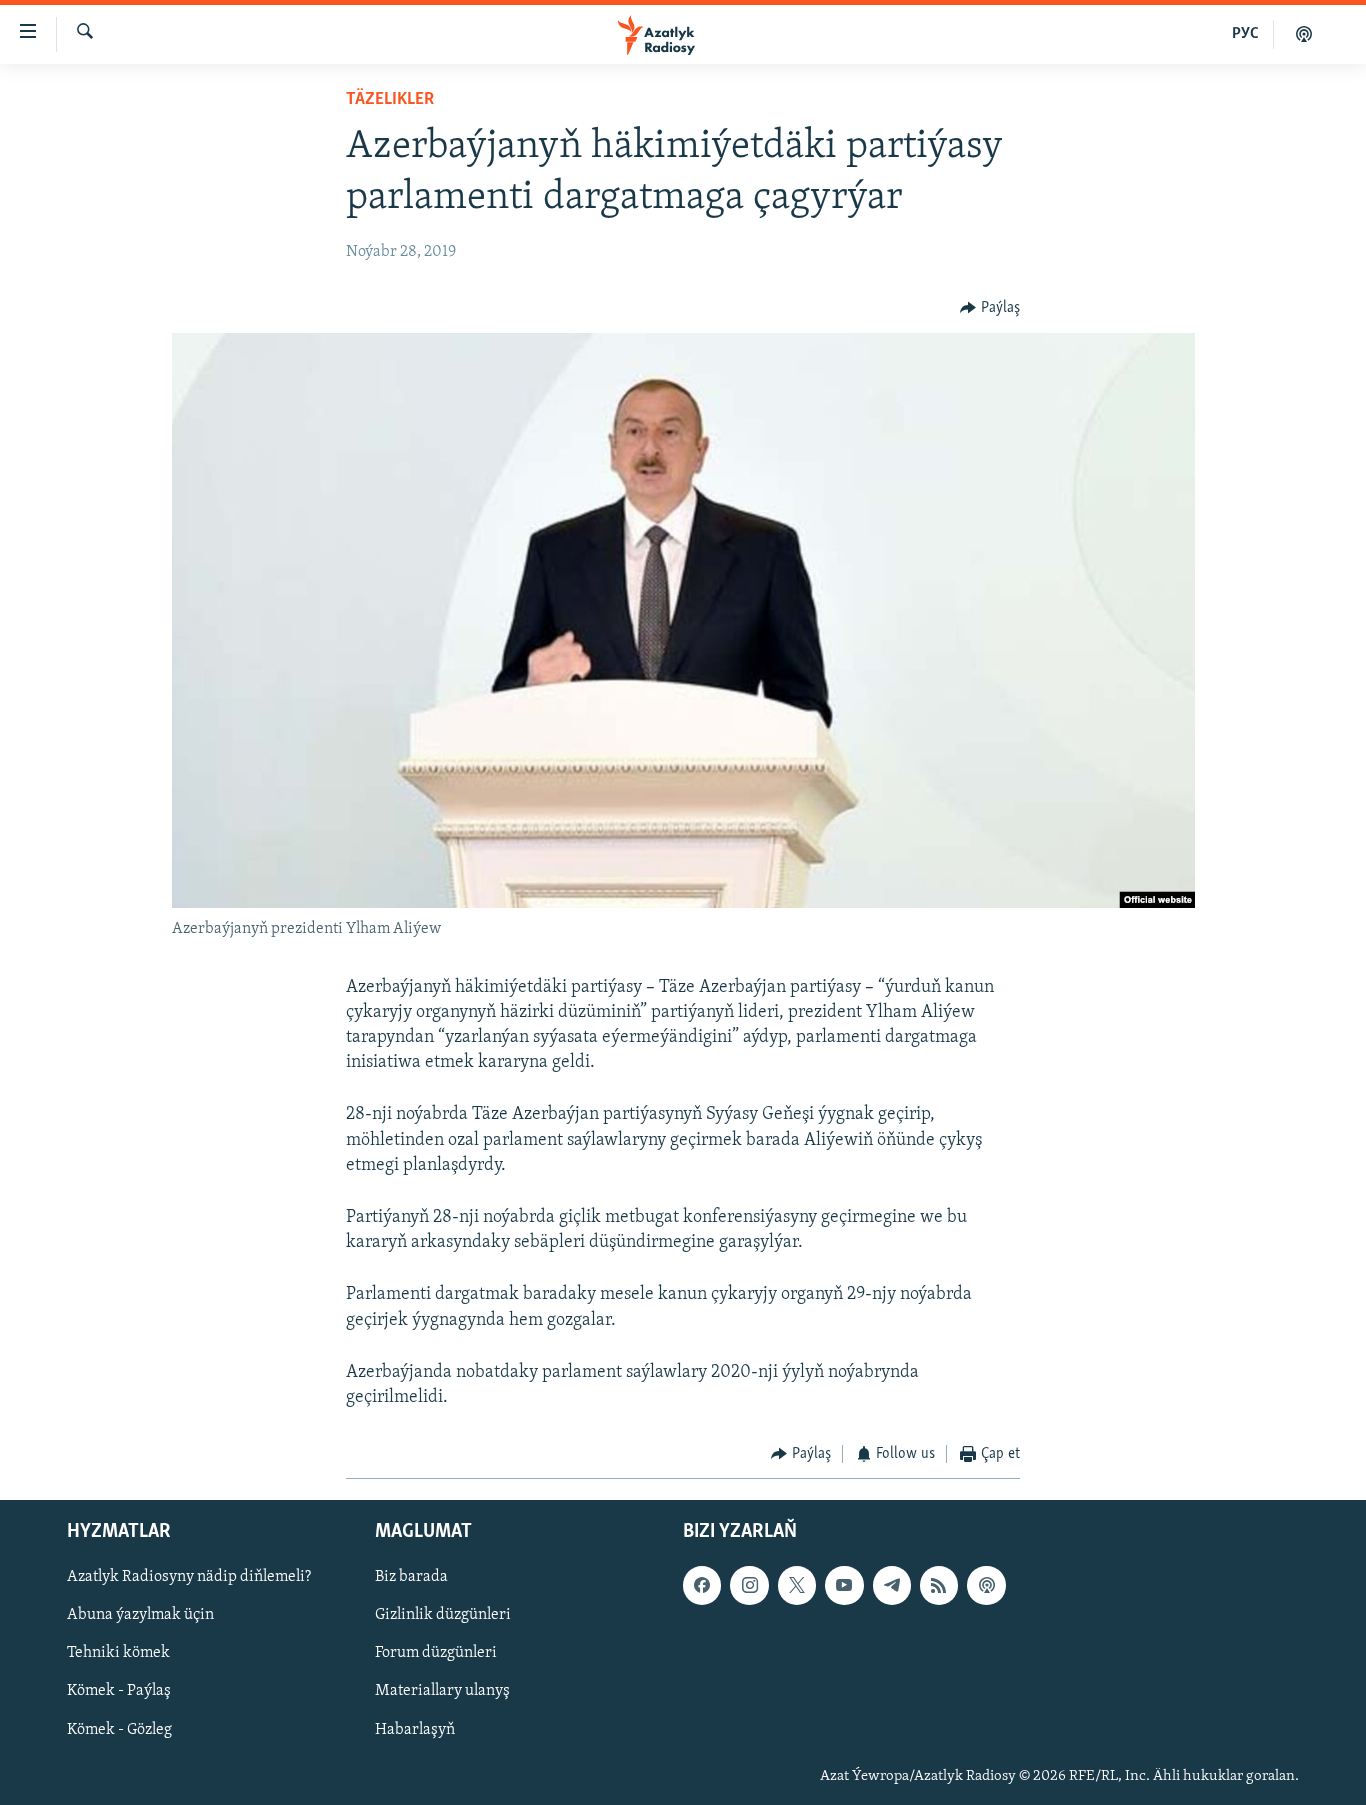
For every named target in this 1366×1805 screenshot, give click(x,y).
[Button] (990, 308)
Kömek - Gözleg (119, 1729)
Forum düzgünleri (436, 1653)
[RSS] (939, 1585)
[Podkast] (1304, 34)
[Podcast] (986, 1585)
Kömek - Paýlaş (119, 1691)
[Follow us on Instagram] (749, 1585)
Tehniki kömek (118, 1653)
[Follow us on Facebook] (702, 1585)
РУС (1245, 34)
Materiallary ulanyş (442, 1691)
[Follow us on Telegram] (892, 1585)
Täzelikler (390, 100)
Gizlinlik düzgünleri (443, 1615)
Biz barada (411, 1577)
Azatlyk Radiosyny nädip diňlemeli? (189, 1577)
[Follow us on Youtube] (844, 1585)
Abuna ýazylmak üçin (140, 1615)
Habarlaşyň (415, 1729)
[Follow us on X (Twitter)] (797, 1585)
